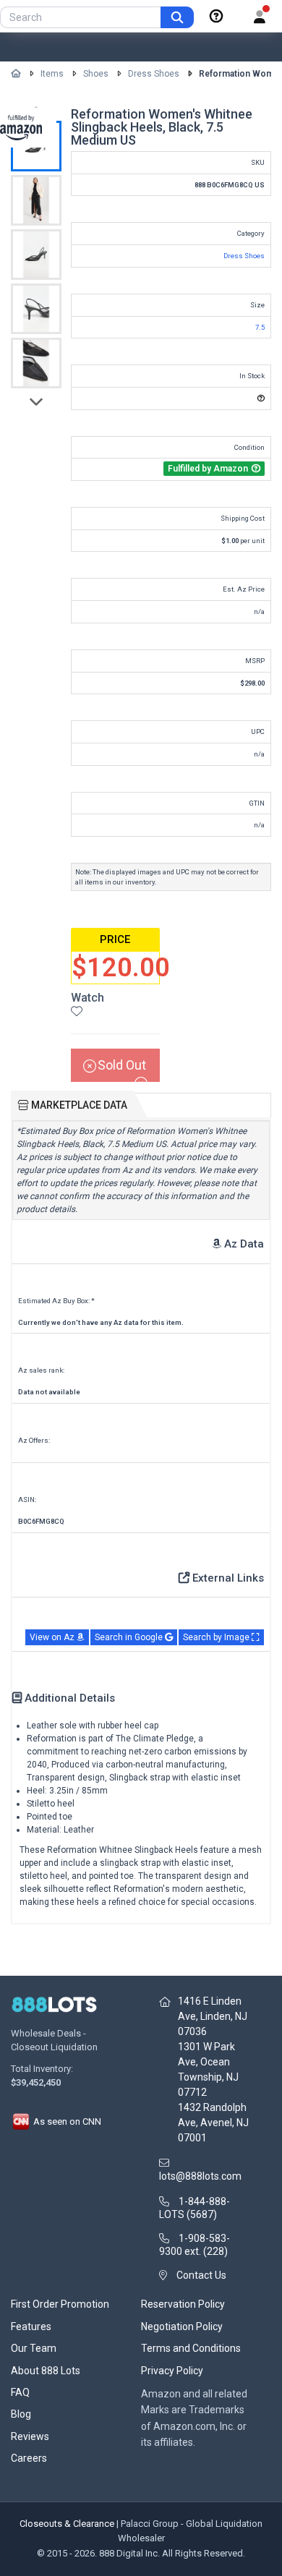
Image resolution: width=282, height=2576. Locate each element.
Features (31, 2326)
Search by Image (217, 1637)
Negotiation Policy (182, 2326)
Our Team (34, 2348)
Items (52, 74)
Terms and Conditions (191, 2348)
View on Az (53, 1637)
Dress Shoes (154, 74)
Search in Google (130, 1637)
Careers (29, 2458)
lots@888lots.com (200, 2176)
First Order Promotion (60, 2304)
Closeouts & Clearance (67, 2524)
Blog (21, 2414)
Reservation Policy (183, 2304)
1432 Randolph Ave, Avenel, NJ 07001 (213, 2123)
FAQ (20, 2392)
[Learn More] (216, 17)
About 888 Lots (46, 2371)
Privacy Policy (172, 2371)
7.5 (260, 327)
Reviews (30, 2436)
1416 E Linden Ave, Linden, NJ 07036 (213, 2016)
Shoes (96, 74)
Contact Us (201, 2275)
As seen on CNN (66, 2121)
